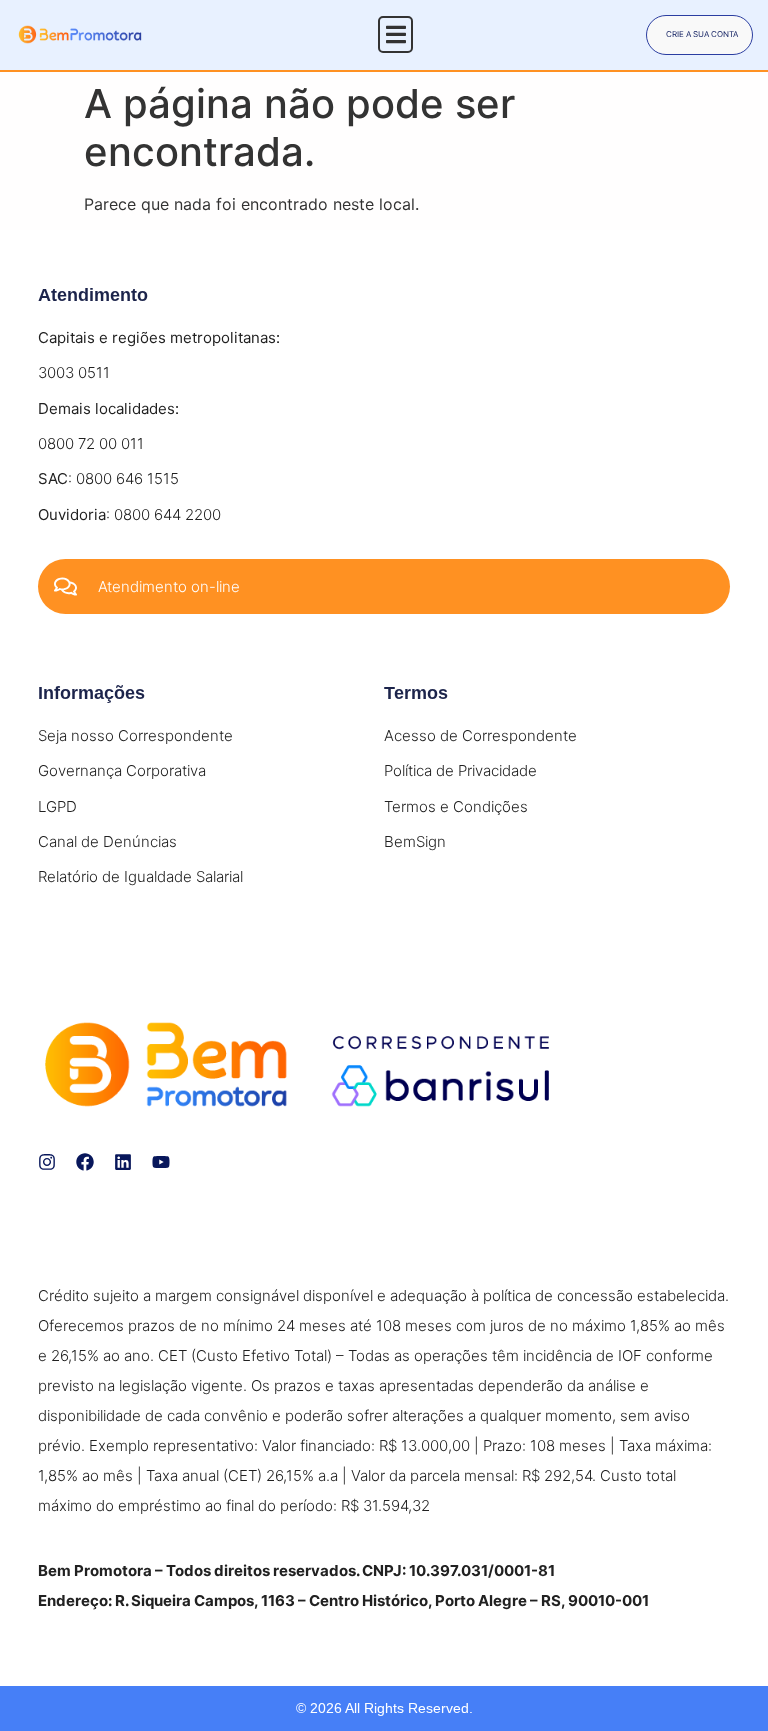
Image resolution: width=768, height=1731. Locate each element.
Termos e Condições (456, 806)
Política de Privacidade (460, 770)
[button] (395, 34)
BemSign (415, 841)
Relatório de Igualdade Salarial (140, 876)
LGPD (57, 806)
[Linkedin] (123, 1162)
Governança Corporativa (122, 770)
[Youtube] (161, 1162)
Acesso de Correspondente (480, 735)
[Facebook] (85, 1162)
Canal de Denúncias (107, 841)
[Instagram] (47, 1162)
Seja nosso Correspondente (135, 735)
